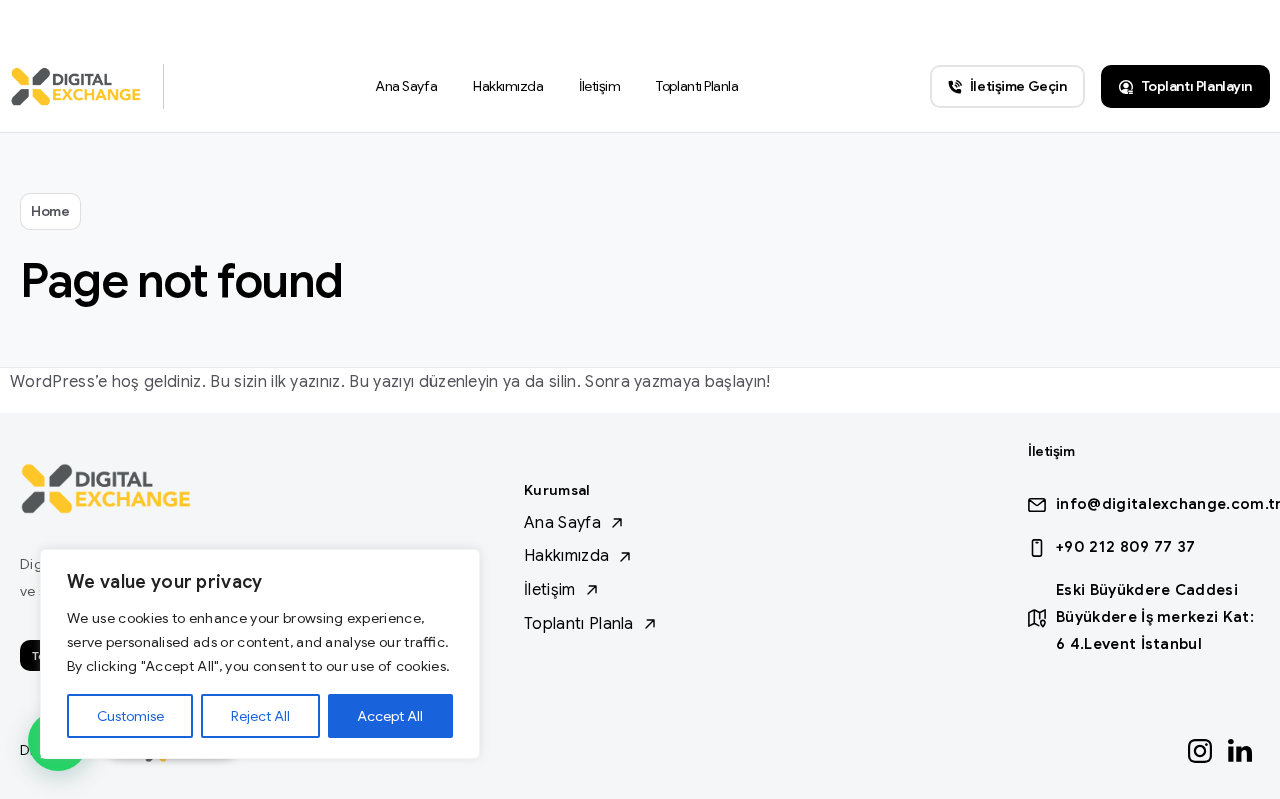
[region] (260, 654)
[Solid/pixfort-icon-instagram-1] (1200, 750)
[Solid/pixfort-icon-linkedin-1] (1240, 750)
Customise (130, 716)
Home (50, 211)
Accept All (390, 716)
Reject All (260, 716)
